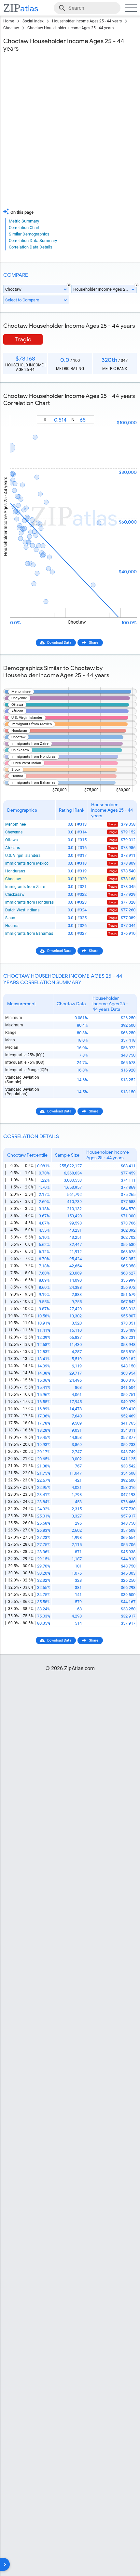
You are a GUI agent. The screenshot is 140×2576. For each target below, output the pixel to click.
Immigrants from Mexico (27, 863)
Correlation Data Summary (33, 241)
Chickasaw (15, 895)
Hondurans (15, 871)
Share (94, 643)
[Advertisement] (70, 132)
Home (9, 21)
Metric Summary (24, 221)
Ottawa (12, 840)
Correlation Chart (24, 228)
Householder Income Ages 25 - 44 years (87, 21)
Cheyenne (14, 832)
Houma (12, 926)
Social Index (33, 21)
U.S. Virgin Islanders (23, 856)
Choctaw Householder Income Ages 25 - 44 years (70, 28)
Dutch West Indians (22, 910)
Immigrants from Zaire (25, 887)
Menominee (15, 824)
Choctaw (11, 28)
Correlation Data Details (31, 247)
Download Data (59, 643)
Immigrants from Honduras (29, 902)
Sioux (10, 918)
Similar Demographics (29, 234)
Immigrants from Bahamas (29, 933)
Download (124, 410)
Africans (13, 848)
